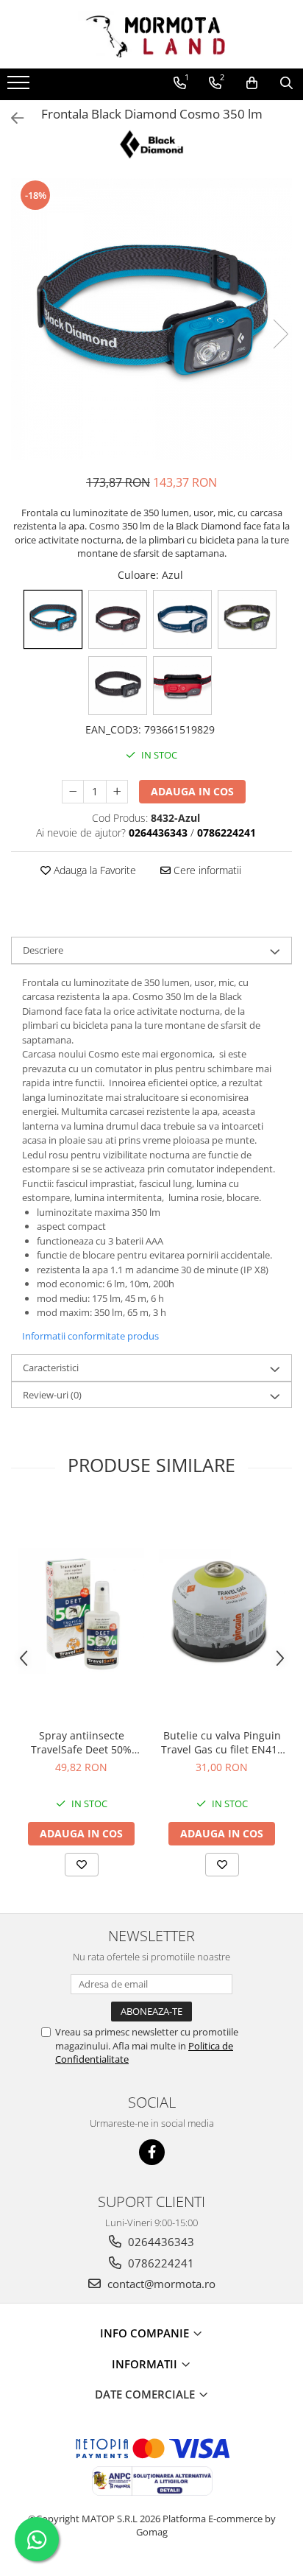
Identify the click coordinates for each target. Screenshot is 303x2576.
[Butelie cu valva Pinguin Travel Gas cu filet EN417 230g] (222, 1611)
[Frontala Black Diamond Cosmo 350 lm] (151, 319)
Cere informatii (206, 870)
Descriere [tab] (43, 950)
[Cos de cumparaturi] (252, 83)
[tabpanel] (151, 319)
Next (280, 334)
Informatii (146, 2364)
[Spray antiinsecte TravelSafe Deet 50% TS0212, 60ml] (81, 1611)
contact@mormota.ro (160, 2284)
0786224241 (160, 2263)
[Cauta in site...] (286, 83)
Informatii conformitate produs (90, 1336)
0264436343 (160, 2242)
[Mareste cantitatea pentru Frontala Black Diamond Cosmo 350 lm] (117, 792)
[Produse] (20, 87)
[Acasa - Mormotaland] (151, 34)
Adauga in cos (192, 791)
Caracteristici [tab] (51, 1368)
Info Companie (146, 2333)
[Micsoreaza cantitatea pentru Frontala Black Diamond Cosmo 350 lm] (73, 792)
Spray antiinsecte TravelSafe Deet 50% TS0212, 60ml (81, 1742)
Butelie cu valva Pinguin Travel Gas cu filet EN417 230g (222, 1742)
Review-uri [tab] (52, 1395)
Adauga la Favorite (93, 870)
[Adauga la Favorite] (82, 1865)
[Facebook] (152, 2152)
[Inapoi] (11, 118)
